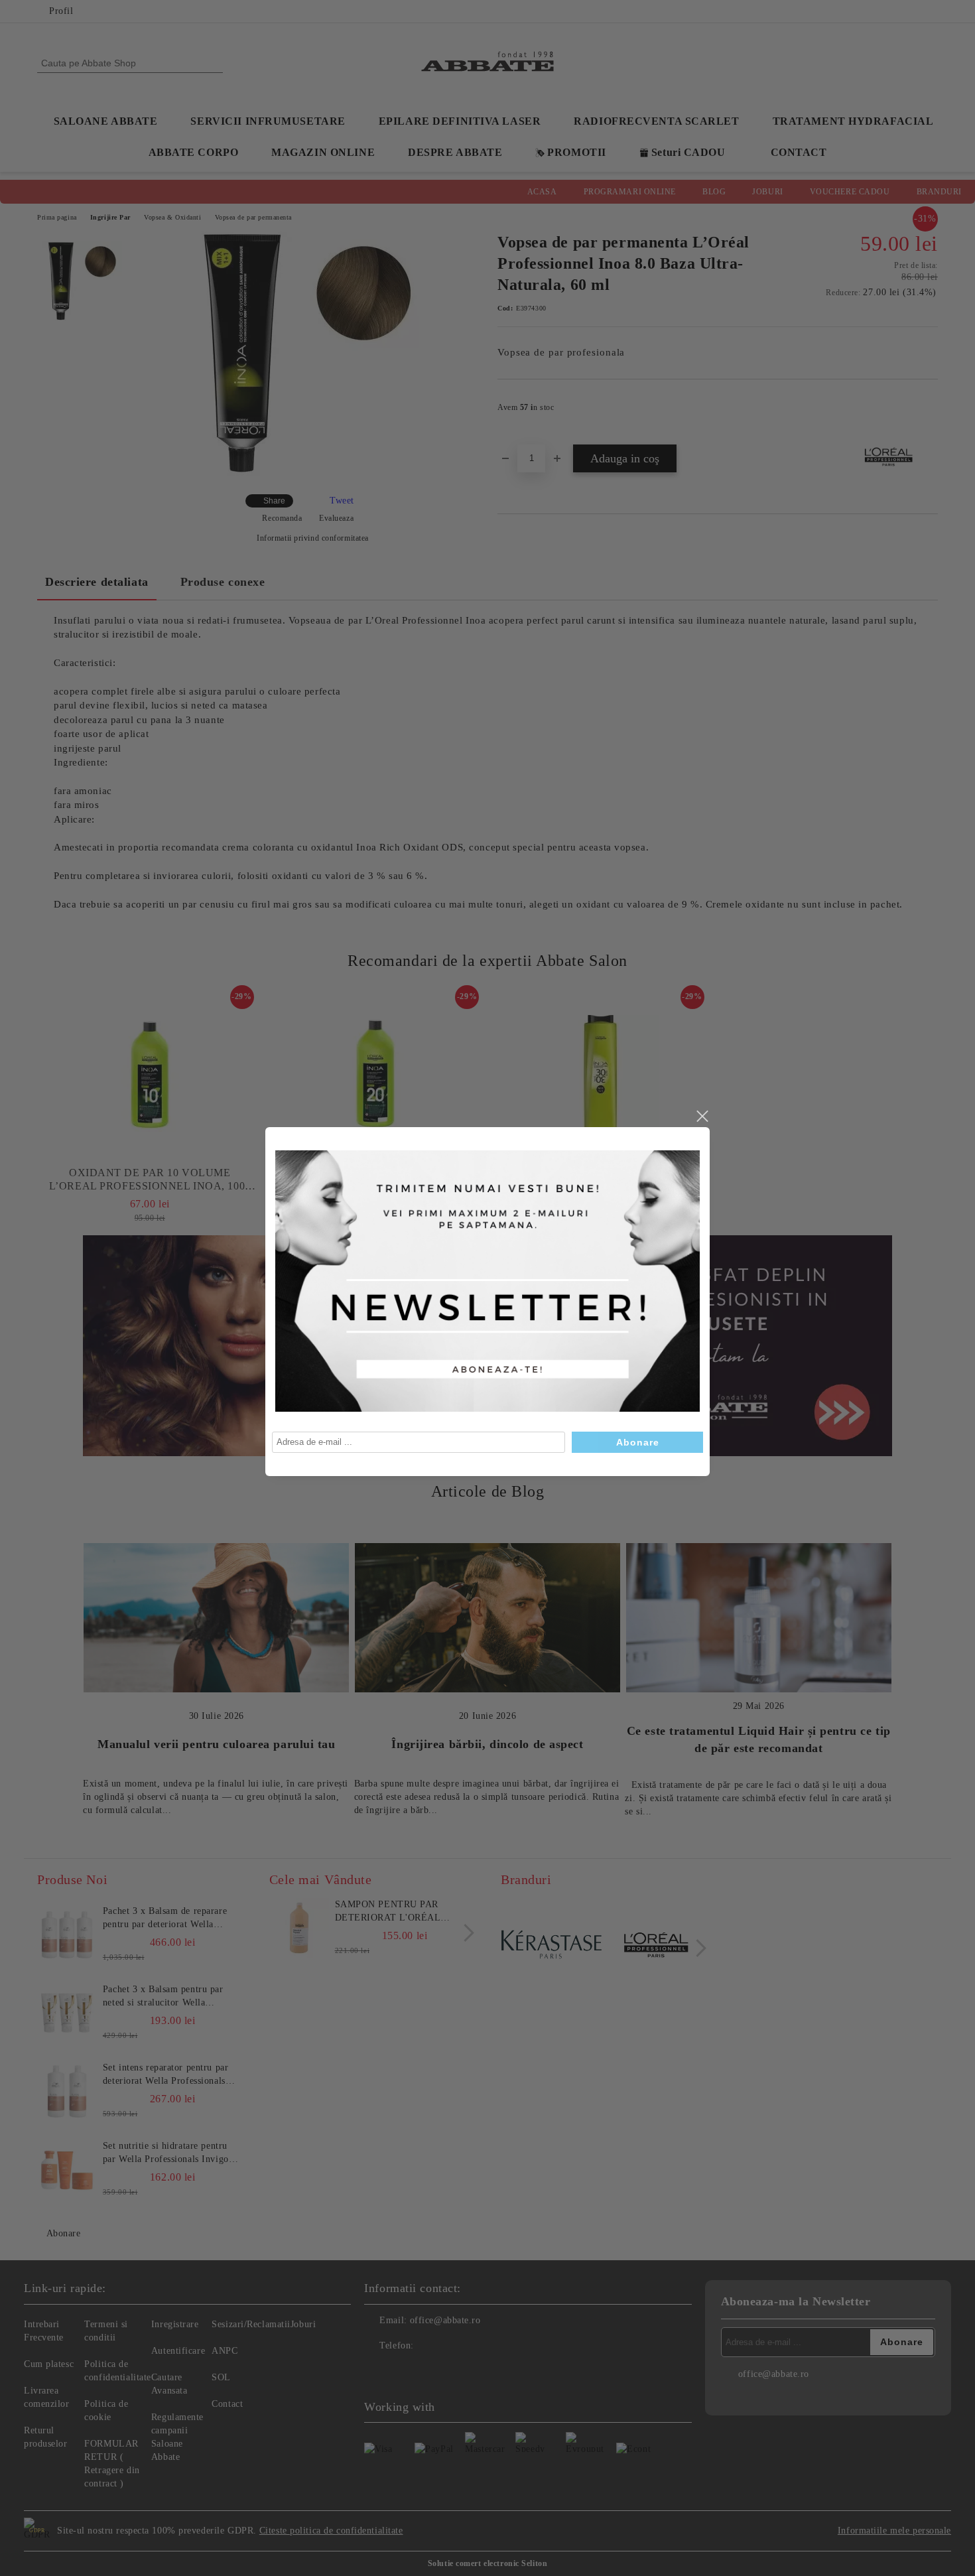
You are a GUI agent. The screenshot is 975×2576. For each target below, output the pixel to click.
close (702, 1117)
